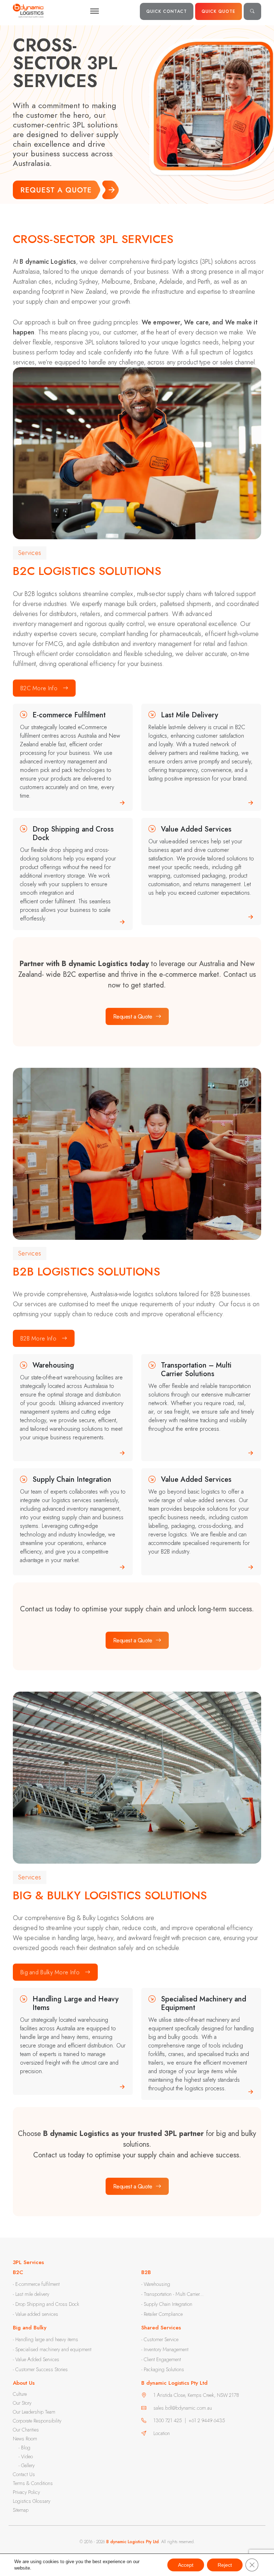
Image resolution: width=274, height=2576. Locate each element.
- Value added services (35, 2314)
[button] (252, 11)
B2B (146, 2272)
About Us (24, 2383)
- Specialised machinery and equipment (52, 2349)
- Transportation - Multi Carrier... (172, 2294)
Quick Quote (219, 11)
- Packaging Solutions (163, 2369)
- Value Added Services (36, 2359)
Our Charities (26, 2430)
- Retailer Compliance (162, 2314)
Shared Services (161, 2328)
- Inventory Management (165, 2349)
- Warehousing (156, 2284)
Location (162, 2433)
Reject (225, 2565)
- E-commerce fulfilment (36, 2284)
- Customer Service (160, 2339)
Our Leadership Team (34, 2412)
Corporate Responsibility (37, 2421)
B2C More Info (39, 688)
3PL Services (28, 2262)
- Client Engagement (161, 2359)
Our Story (22, 2403)
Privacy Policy (26, 2492)
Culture (20, 2394)
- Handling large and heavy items (45, 2339)
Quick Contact (167, 11)
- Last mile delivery (31, 2294)
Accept (186, 2565)
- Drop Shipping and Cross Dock (46, 2304)
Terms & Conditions (33, 2483)
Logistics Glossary (32, 2501)
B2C (18, 2272)
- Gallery (27, 2465)
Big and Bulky (30, 2328)
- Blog (24, 2448)
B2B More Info (38, 1338)
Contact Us (24, 2474)
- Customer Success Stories (40, 2369)
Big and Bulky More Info (50, 1972)
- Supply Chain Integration (167, 2304)
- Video (26, 2456)
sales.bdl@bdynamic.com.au (183, 2408)
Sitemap (21, 2510)
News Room (25, 2439)
